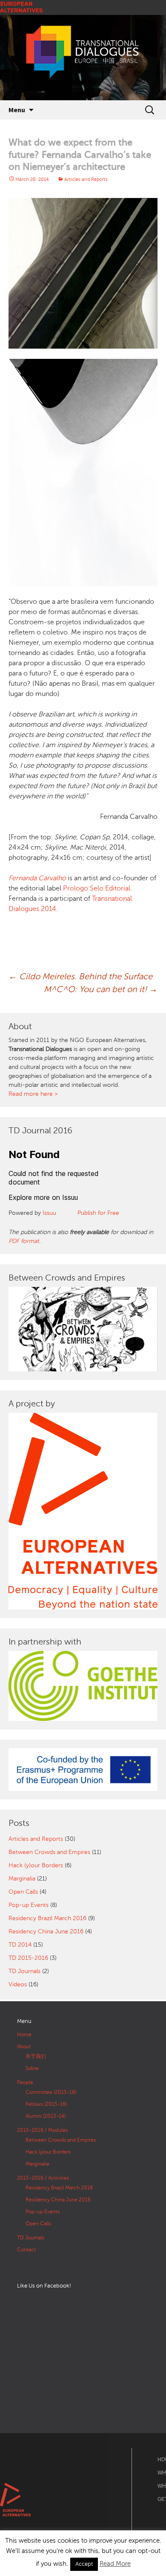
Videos (18, 1984)
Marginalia (22, 1879)
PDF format (24, 1241)
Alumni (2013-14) (46, 2116)
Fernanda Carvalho (37, 878)
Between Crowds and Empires (49, 1852)
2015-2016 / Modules (42, 2130)
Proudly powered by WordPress (40, 2569)
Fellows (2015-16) (46, 2104)
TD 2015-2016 (28, 1958)
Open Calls (23, 1892)
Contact (26, 2250)
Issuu (49, 1213)
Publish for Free (98, 1213)
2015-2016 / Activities (43, 2178)
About (24, 2046)
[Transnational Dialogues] (83, 58)
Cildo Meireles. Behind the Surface (80, 977)
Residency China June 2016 (46, 1931)
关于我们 (36, 2056)
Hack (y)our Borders (36, 1865)
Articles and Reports (86, 179)
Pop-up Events (29, 1905)
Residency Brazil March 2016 (47, 1918)
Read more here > (33, 1094)
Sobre (32, 2068)
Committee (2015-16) (51, 2092)
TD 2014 (20, 1945)
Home (24, 2035)
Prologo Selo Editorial (97, 888)
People (25, 2082)
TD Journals (24, 1971)
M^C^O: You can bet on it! (101, 989)
